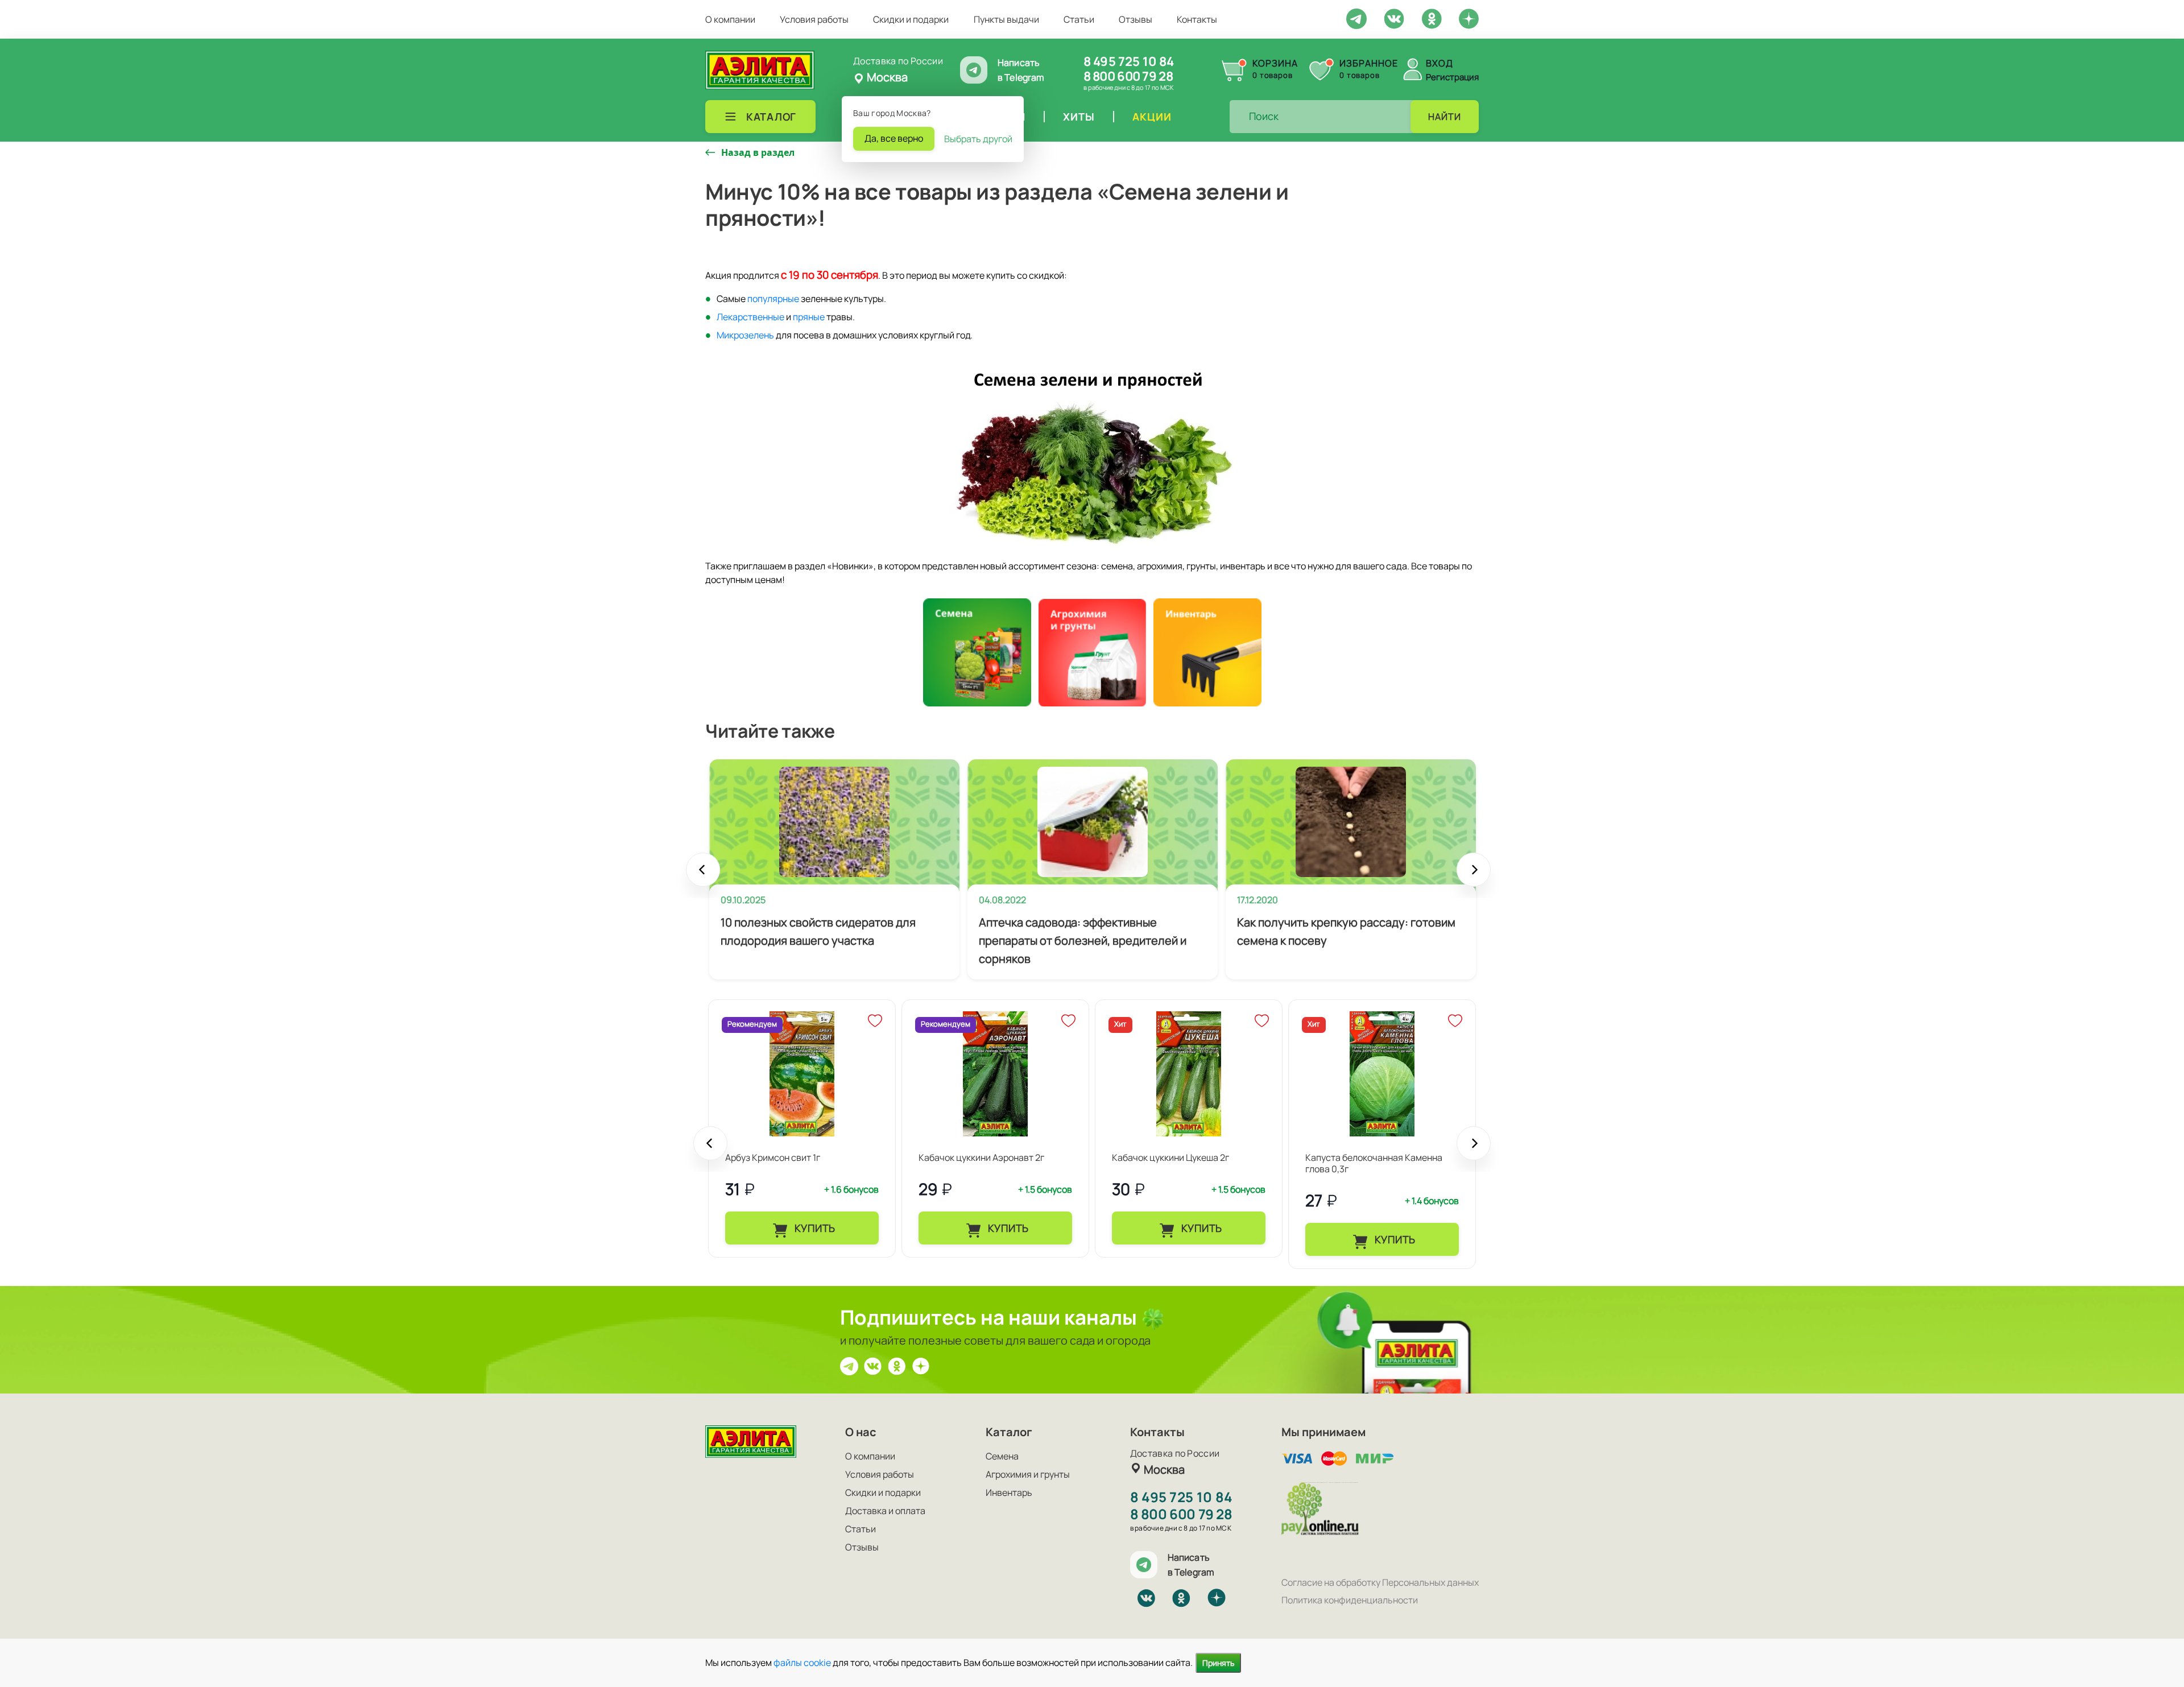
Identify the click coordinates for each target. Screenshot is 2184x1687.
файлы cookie (802, 1663)
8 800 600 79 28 (1128, 76)
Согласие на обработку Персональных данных (1380, 1582)
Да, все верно (894, 138)
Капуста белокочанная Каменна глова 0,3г (1374, 1163)
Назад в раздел (758, 152)
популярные (773, 299)
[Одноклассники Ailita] (897, 1365)
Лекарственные (750, 317)
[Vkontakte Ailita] (1394, 18)
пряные (809, 317)
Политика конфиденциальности (1350, 1600)
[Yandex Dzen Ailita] (1469, 18)
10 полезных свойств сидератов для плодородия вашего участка (818, 931)
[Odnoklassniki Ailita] (1432, 18)
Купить (814, 1228)
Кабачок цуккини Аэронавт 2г (981, 1157)
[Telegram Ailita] (1356, 18)
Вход (1440, 63)
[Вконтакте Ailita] (873, 1365)
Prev (703, 875)
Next (1474, 875)
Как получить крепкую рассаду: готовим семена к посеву (1346, 931)
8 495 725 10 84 (1129, 61)
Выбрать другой (978, 139)
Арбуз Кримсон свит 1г (773, 1157)
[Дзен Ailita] (921, 1365)
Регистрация (1452, 77)
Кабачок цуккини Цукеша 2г (1170, 1157)
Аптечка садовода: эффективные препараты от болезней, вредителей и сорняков (1083, 940)
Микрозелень (745, 335)
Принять (1218, 1663)
